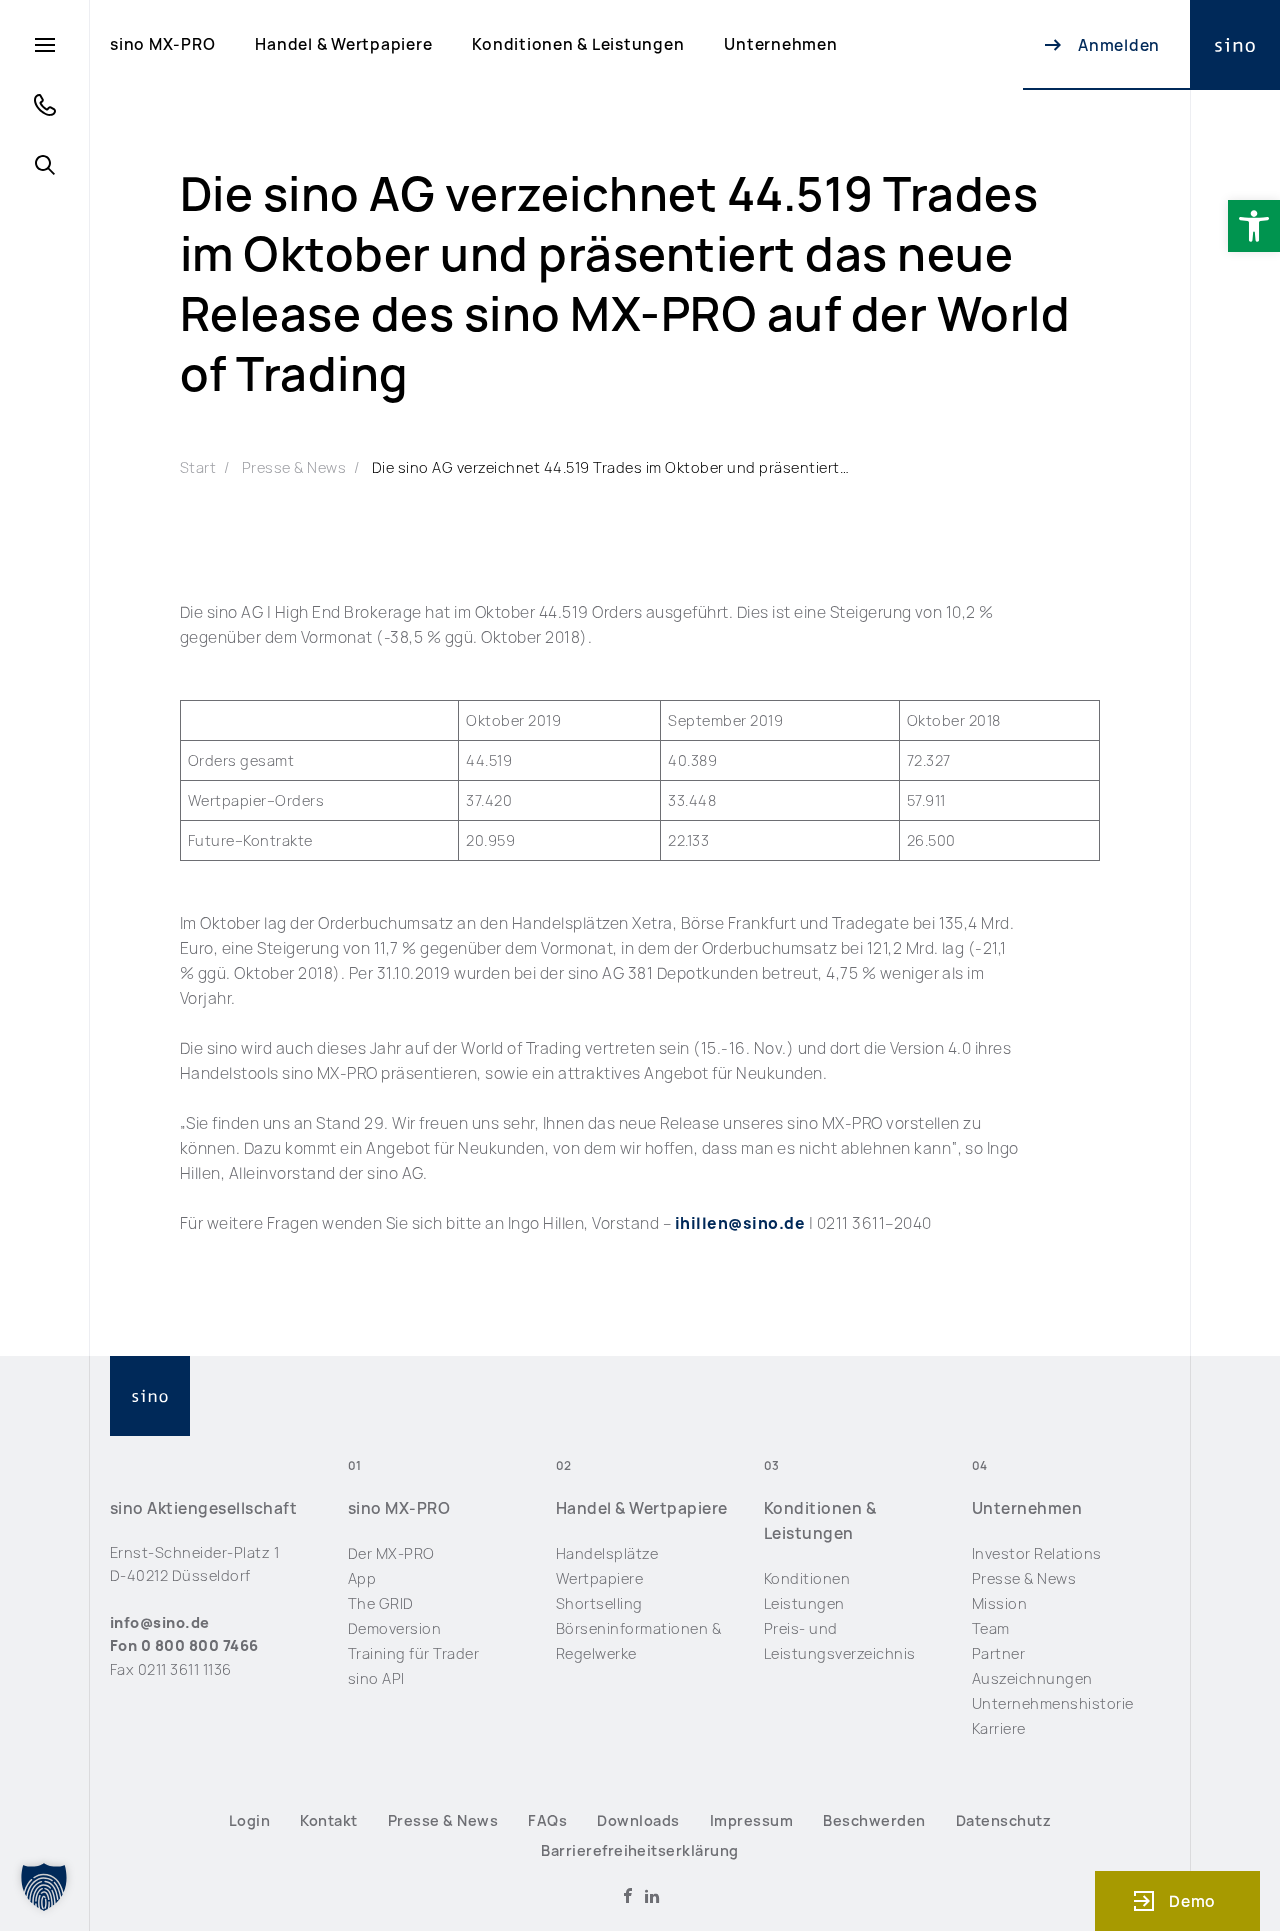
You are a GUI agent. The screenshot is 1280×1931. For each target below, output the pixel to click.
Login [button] (249, 1820)
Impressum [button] (751, 1820)
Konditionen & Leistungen (578, 44)
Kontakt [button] (328, 1820)
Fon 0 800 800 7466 (184, 1645)
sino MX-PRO (162, 44)
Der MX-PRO (391, 1553)
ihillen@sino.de (740, 1223)
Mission (999, 1603)
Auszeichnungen (1032, 1678)
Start (198, 467)
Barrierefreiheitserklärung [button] (640, 1850)
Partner (998, 1653)
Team (991, 1628)
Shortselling (599, 1603)
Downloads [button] (638, 1820)
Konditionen (807, 1578)
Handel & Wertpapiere (343, 44)
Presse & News (294, 467)
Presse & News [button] (443, 1820)
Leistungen (804, 1603)
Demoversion (394, 1628)
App (362, 1578)
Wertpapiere (599, 1578)
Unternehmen (780, 44)
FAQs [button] (547, 1820)
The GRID (381, 1603)
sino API (376, 1678)
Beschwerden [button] (874, 1820)
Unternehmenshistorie (1053, 1703)
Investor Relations (1037, 1553)
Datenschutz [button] (1003, 1820)
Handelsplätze (607, 1553)
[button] (1254, 226)
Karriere (999, 1728)
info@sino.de (160, 1622)
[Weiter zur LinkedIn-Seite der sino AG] (652, 1896)
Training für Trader (413, 1653)
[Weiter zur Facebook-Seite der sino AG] (628, 1896)
